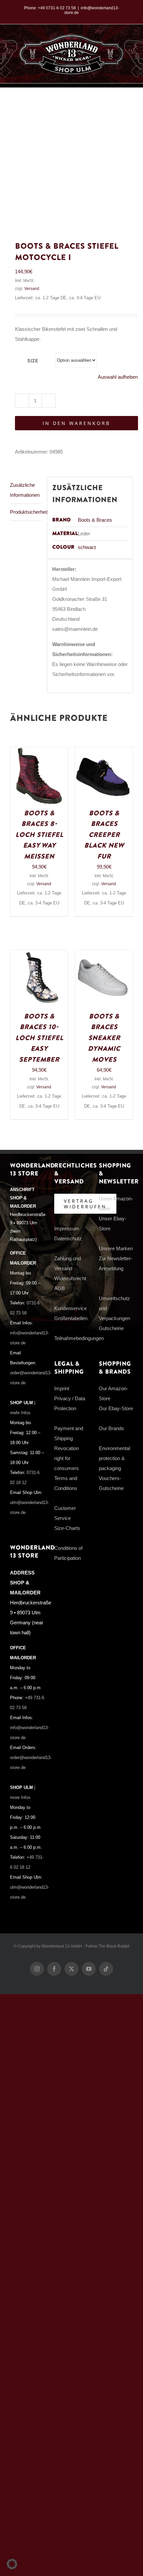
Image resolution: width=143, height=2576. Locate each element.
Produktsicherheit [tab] (26, 512)
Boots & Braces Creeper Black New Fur (104, 835)
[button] (12, 2564)
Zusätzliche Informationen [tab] (25, 490)
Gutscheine (111, 1328)
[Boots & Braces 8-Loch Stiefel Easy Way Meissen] (39, 752)
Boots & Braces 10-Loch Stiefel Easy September (39, 1038)
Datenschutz (68, 1238)
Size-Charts (67, 1528)
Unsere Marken (116, 1248)
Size (33, 361)
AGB (60, 1288)
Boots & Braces (95, 520)
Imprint (62, 1388)
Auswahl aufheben (118, 377)
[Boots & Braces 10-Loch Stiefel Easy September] (39, 955)
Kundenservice (71, 1308)
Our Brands (111, 1428)
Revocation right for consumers (67, 1458)
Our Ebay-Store (116, 1408)
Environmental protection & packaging (114, 1458)
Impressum (67, 1228)
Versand (32, 289)
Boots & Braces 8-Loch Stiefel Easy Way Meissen (39, 835)
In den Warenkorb (76, 423)
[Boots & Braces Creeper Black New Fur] (104, 752)
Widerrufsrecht (70, 1278)
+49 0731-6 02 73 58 (57, 8)
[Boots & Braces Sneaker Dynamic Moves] (104, 955)
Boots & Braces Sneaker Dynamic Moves (104, 1038)
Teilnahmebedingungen (79, 1338)
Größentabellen (71, 1318)
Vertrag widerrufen (85, 1204)
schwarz (87, 547)
